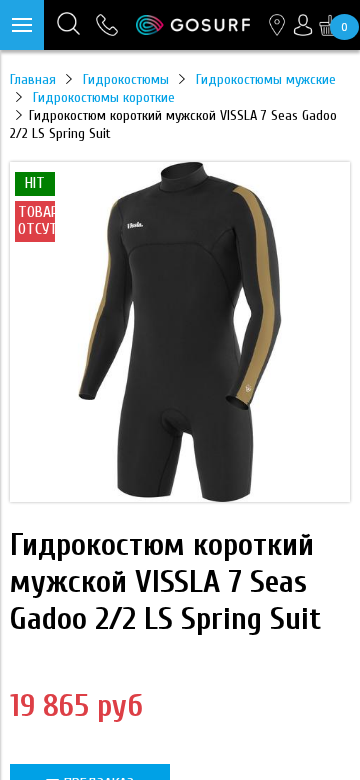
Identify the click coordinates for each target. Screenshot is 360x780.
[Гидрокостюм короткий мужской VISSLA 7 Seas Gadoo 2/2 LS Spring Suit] (180, 497)
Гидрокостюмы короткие (104, 97)
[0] (330, 25)
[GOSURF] (193, 25)
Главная (33, 79)
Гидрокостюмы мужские (266, 79)
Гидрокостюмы (126, 79)
